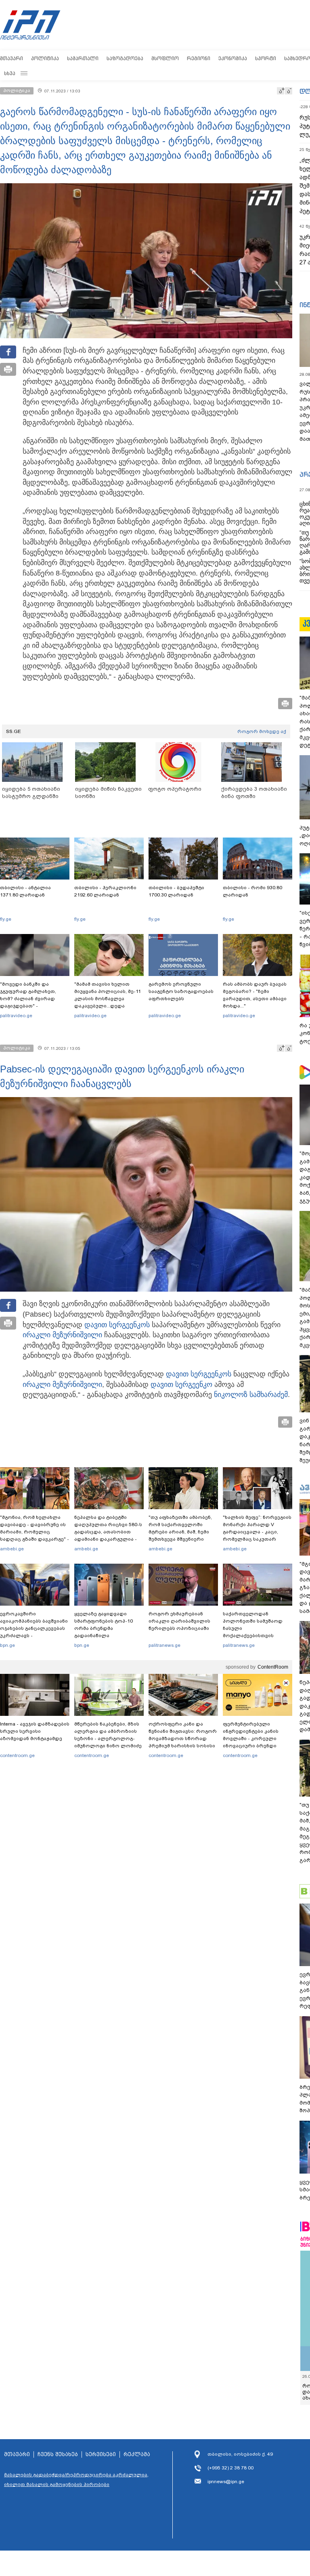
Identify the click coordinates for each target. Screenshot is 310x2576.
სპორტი (266, 58)
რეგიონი (199, 58)
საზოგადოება (125, 58)
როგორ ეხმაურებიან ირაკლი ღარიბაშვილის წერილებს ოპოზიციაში (179, 1621)
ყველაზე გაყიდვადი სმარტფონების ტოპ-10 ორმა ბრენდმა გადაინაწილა (104, 1625)
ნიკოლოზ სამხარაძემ (251, 1395)
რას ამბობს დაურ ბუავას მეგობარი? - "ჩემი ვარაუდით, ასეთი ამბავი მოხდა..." (255, 995)
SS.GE (14, 731)
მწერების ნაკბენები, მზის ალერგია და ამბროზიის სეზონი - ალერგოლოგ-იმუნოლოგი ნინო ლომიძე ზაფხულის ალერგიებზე (108, 1738)
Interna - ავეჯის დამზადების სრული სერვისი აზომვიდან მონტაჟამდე (35, 1731)
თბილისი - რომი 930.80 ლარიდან (252, 891)
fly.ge (6, 919)
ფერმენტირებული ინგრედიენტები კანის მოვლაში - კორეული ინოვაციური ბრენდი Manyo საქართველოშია (253, 1738)
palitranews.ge (164, 1645)
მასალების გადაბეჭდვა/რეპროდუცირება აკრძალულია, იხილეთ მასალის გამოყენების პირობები (76, 2480)
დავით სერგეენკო (115, 1325)
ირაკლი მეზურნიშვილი (62, 1335)
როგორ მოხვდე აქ (262, 731)
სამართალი (83, 58)
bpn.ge (7, 1645)
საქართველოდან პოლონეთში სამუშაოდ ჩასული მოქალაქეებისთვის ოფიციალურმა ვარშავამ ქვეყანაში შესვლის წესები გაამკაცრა (256, 1636)
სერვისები (101, 2455)
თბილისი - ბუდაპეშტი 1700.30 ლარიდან (176, 891)
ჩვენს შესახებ (58, 2455)
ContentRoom (273, 1667)
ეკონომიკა (233, 58)
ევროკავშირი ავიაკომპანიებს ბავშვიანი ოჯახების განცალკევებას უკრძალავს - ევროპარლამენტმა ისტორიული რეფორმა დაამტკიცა (34, 1636)
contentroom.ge (17, 1755)
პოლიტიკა (45, 58)
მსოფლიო (165, 58)
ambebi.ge (12, 1549)
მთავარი (12, 58)
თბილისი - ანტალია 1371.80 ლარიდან (25, 891)
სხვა (10, 73)
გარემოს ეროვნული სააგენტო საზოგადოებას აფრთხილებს (181, 991)
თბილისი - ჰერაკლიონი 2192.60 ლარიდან (105, 891)
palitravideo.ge (16, 1016)
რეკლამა (137, 2455)
